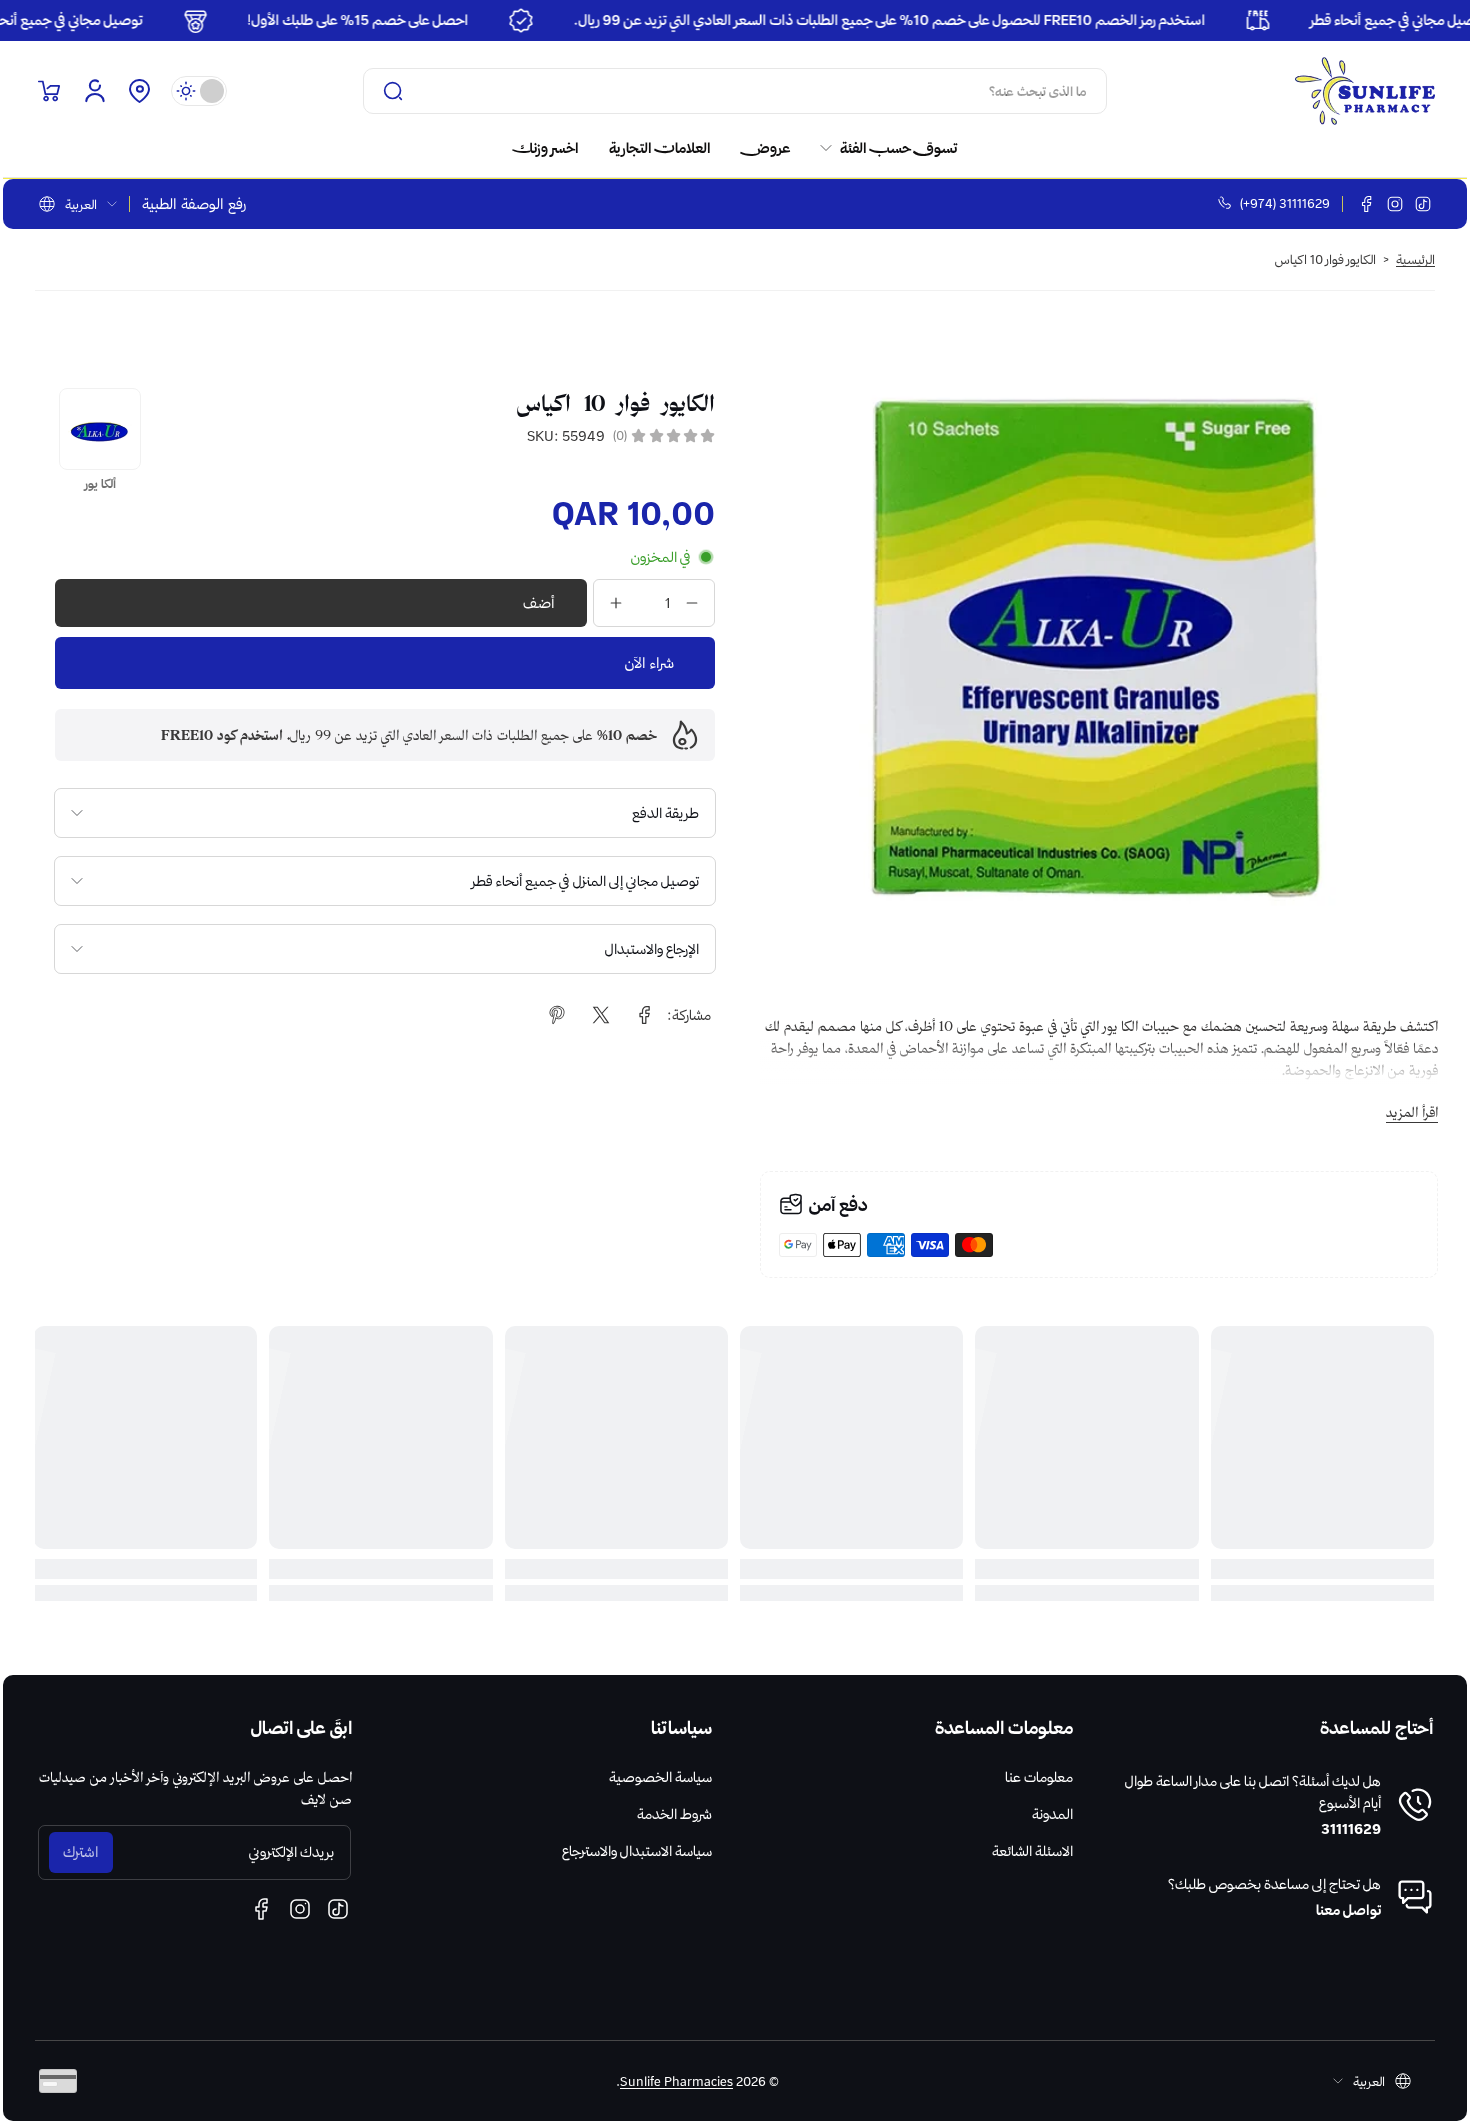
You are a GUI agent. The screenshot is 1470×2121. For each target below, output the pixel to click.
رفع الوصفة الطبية (194, 204)
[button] (139, 91)
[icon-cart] (49, 91)
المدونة (1052, 1814)
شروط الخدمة (674, 1814)
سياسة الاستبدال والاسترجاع (637, 1851)
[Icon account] (95, 91)
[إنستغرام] (1395, 204)
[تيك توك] (1423, 204)
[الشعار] (1365, 91)
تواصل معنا (1348, 1910)
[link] (881, 148)
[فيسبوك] (1367, 204)
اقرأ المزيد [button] (1412, 1112)
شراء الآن (649, 663)
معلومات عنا (1039, 1777)
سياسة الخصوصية (660, 1777)
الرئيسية (1415, 259)
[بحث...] (393, 91)
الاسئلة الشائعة (1032, 1851)
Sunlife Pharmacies (676, 2081)
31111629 (1351, 1829)
